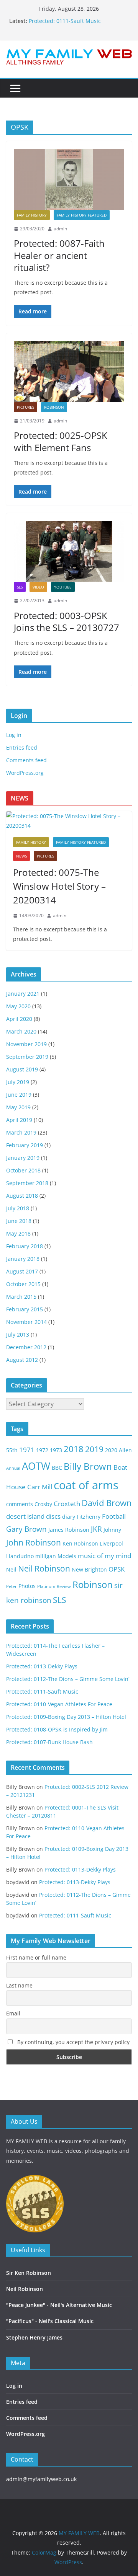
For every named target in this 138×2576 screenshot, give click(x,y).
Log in (14, 735)
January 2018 (23, 1259)
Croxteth (67, 1504)
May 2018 (18, 1233)
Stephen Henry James (34, 2337)
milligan (46, 1556)
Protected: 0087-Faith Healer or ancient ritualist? (59, 255)
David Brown (107, 1503)
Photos (27, 1586)
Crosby (43, 1504)
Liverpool (111, 1543)
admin (60, 229)
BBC (57, 1468)
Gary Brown (26, 1529)
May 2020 (18, 1006)
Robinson (54, 407)
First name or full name (36, 1957)
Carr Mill (40, 1487)
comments (20, 1504)
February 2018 (25, 1246)
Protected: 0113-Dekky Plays (42, 1666)
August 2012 (22, 1360)
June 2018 (19, 1221)
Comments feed (26, 760)
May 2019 (18, 1107)
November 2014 (26, 1322)
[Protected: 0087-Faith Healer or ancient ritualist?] (69, 179)
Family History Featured (82, 215)
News (21, 856)
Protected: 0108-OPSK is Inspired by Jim (57, 1729)
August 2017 (22, 1271)
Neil (11, 1569)
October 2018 (23, 1170)
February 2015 (25, 1309)
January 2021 (23, 994)
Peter (11, 1586)
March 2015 (21, 1297)
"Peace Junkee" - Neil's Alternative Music (59, 2305)
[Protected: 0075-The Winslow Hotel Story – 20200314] (69, 821)
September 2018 (27, 1183)
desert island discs (33, 1516)
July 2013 (18, 1334)
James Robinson (69, 1530)
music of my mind (104, 1556)
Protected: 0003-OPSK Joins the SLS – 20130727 (67, 621)
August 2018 (22, 1196)
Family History (32, 215)
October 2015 (23, 1284)
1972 (42, 1450)
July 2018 (18, 1208)
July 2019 (18, 1082)
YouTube (63, 587)
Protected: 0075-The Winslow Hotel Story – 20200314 (59, 886)
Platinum (46, 1586)
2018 (74, 1449)
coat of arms (86, 1485)
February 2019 (25, 1145)
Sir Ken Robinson (29, 2273)
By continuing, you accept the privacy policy (73, 2042)
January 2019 (23, 1158)
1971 (27, 1450)
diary (69, 1517)
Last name (19, 1985)
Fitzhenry (89, 1517)
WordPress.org (25, 773)
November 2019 (26, 1044)
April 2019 (19, 1120)
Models (67, 1556)
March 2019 (21, 1132)
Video (38, 587)
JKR (96, 1529)
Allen (125, 1450)
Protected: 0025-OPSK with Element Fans (61, 441)
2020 (111, 1450)
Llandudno (20, 1556)
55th (12, 1450)
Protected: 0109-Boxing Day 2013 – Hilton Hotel (66, 1717)
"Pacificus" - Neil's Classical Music (50, 2321)
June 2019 (19, 1095)
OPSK (117, 1569)
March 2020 (21, 1031)
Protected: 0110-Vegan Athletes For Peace (59, 1704)
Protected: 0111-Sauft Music (65, 21)
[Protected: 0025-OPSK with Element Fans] (69, 372)
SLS (20, 587)
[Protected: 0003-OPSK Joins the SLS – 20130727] (69, 551)
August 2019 (22, 1069)
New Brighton (89, 1569)
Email (13, 2013)
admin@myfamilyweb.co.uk (41, 2479)
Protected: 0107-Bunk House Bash (49, 1742)
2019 (94, 1449)
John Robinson (34, 1542)
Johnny (112, 1530)
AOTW (36, 1466)
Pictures (25, 407)
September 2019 (27, 1057)
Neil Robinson (44, 1568)
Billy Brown (88, 1466)
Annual (13, 1468)
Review (64, 1586)
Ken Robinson (80, 1543)
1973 (56, 1450)
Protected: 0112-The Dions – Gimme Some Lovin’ (68, 1679)
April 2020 (19, 1019)
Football (114, 1516)
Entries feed (22, 748)
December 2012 (26, 1347)
